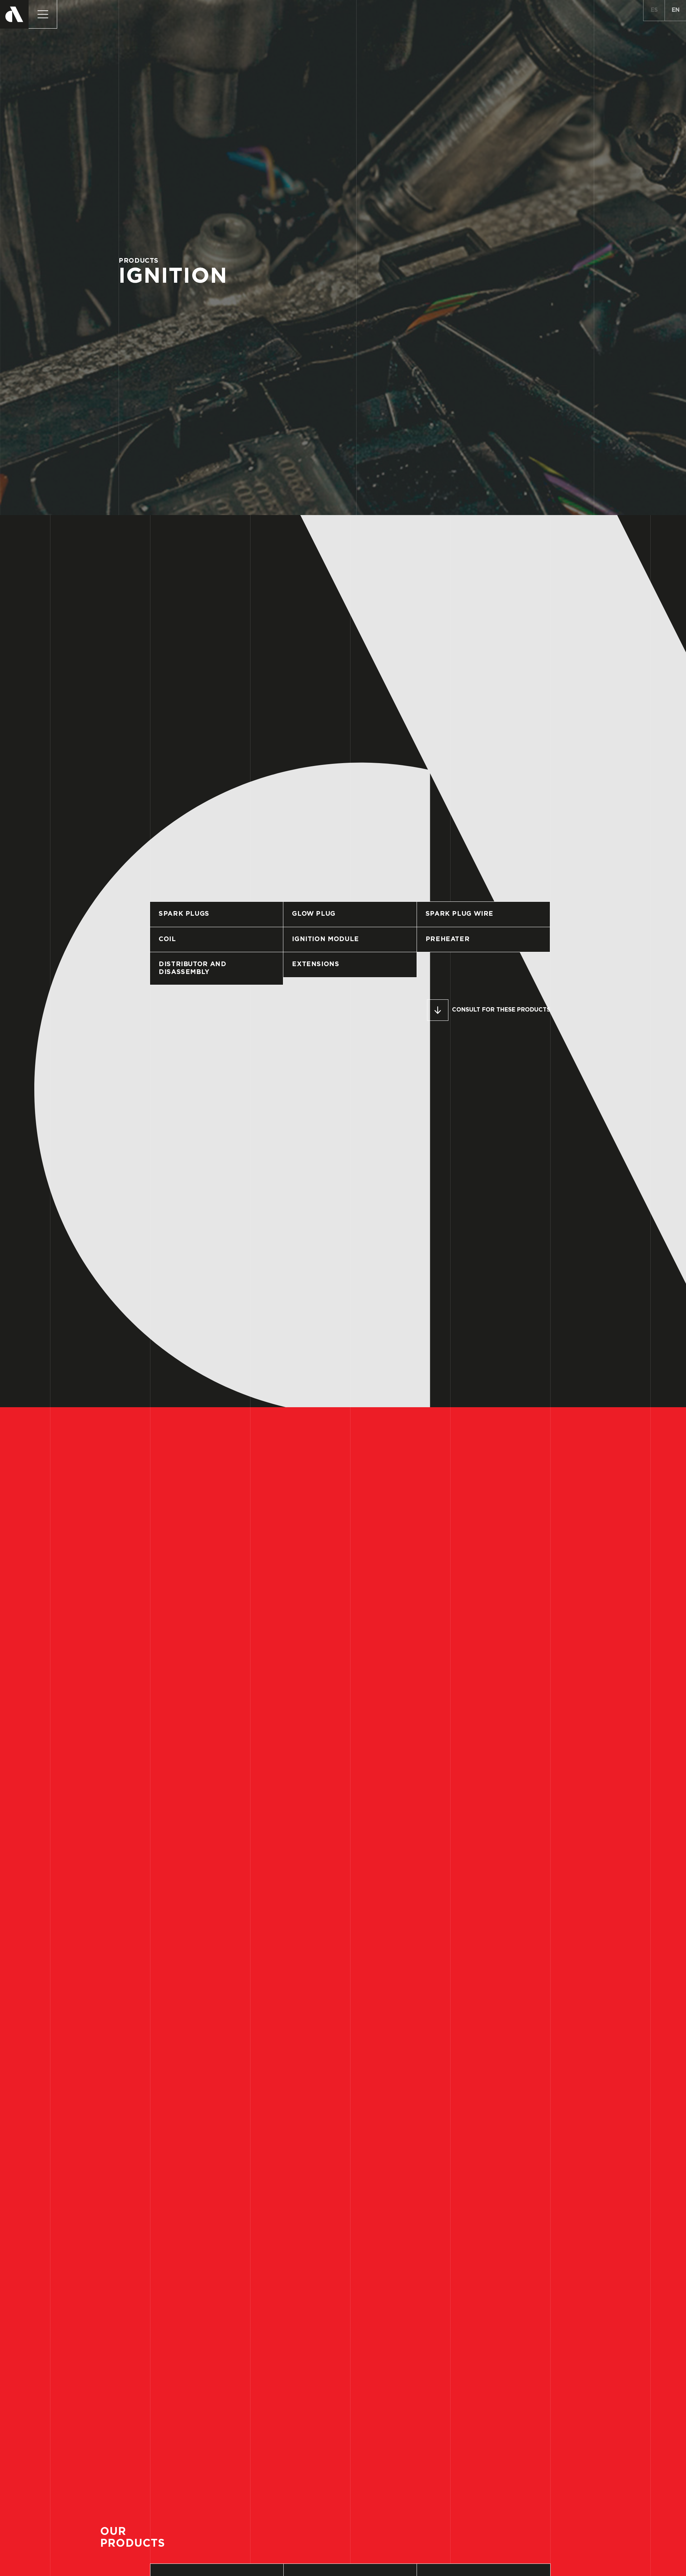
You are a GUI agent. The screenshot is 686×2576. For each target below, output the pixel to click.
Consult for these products (501, 1010)
